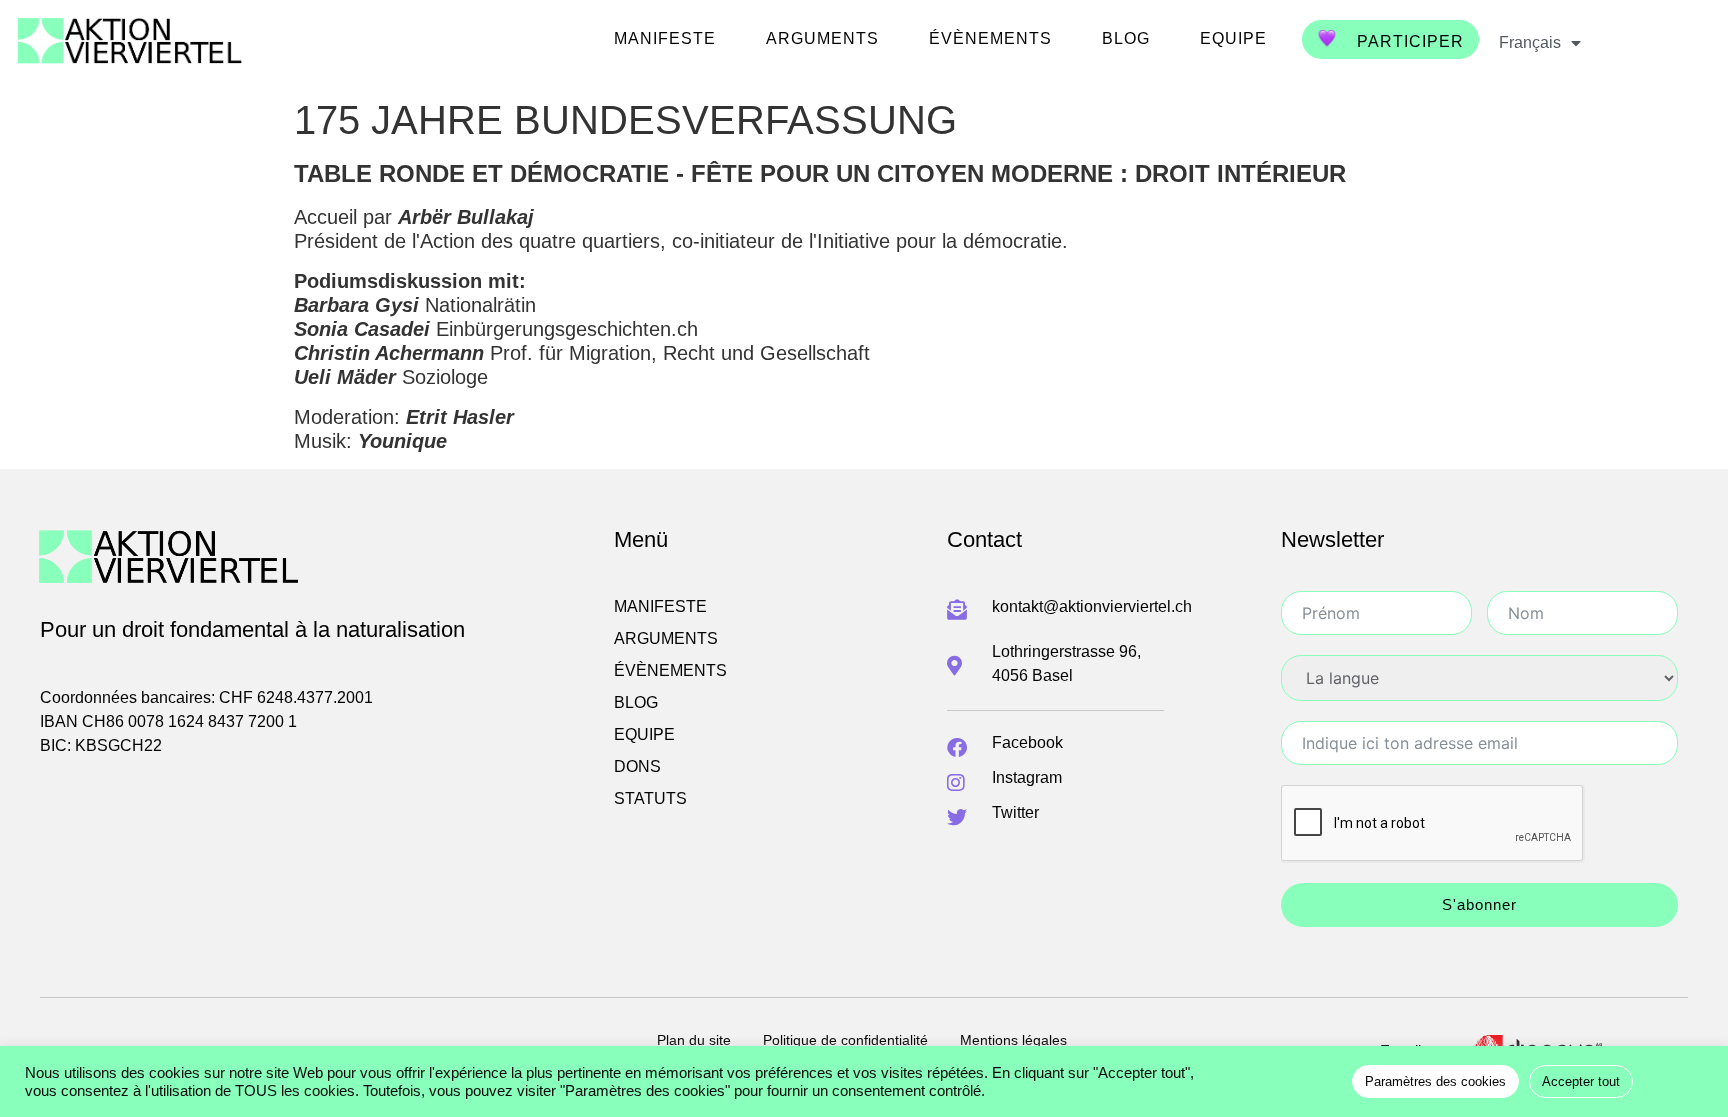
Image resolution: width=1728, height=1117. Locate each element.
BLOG (1126, 38)
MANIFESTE (665, 38)
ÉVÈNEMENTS (990, 38)
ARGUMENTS (822, 38)
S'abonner (1479, 904)
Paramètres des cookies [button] (1435, 1081)
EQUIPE (1233, 38)
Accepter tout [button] (1581, 1081)
